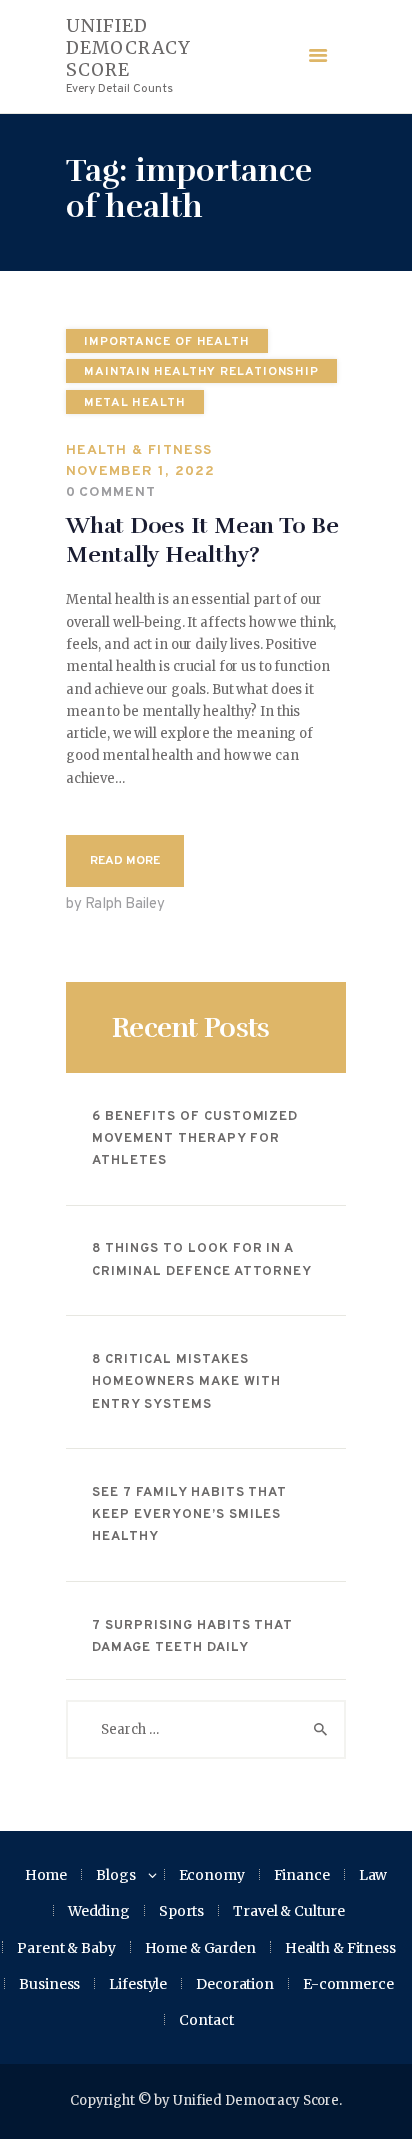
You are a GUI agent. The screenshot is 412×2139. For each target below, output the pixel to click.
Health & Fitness (139, 450)
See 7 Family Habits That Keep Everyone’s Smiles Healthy (189, 1515)
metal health (135, 403)
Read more (125, 861)
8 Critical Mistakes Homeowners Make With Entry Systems (186, 1382)
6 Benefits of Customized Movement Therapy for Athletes (195, 1139)
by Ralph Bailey (115, 904)
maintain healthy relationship (201, 372)
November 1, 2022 (140, 471)
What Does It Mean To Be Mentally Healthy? (202, 540)
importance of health (167, 342)
